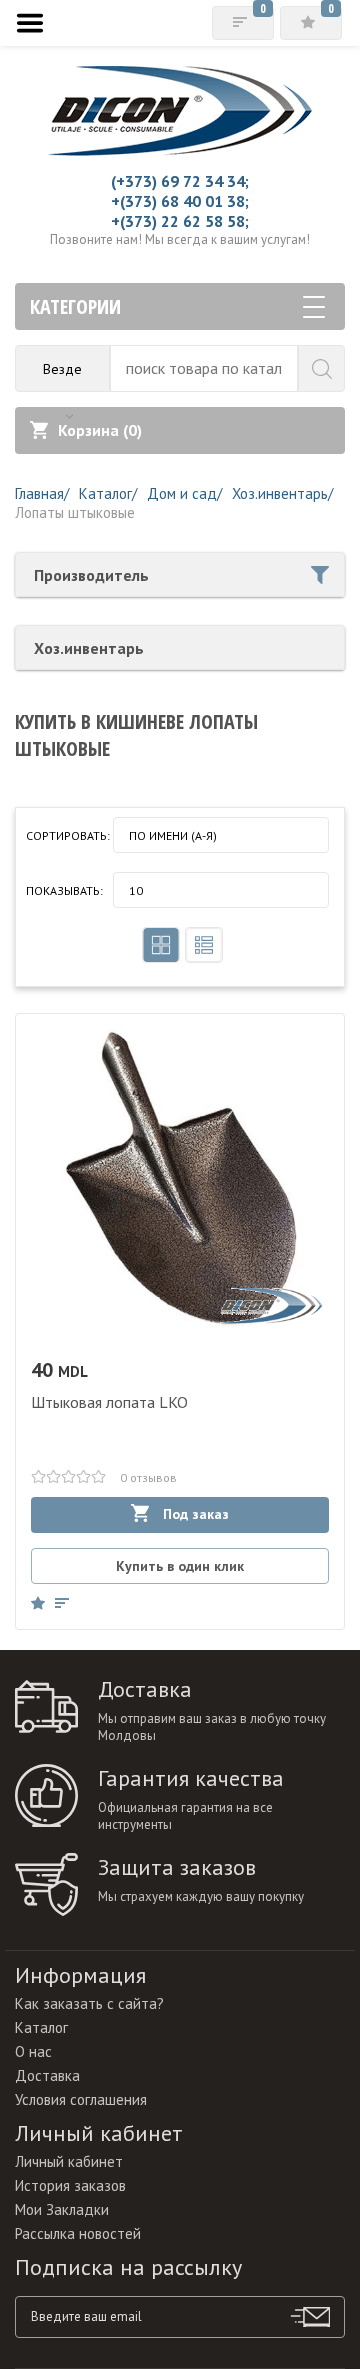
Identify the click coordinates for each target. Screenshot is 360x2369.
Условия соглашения (81, 2099)
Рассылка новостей (78, 2233)
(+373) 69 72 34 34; (180, 181)
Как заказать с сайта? (89, 2003)
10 (136, 890)
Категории (75, 306)
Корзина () (100, 430)
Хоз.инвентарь (89, 648)
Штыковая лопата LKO (109, 1402)
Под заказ (194, 1514)
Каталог (41, 2027)
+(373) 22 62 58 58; (180, 221)
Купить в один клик (180, 1566)
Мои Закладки (62, 2209)
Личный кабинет (69, 2161)
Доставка (47, 2075)
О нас (33, 2051)
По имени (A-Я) (173, 835)
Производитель (91, 575)
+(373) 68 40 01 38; (180, 201)
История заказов (70, 2185)
